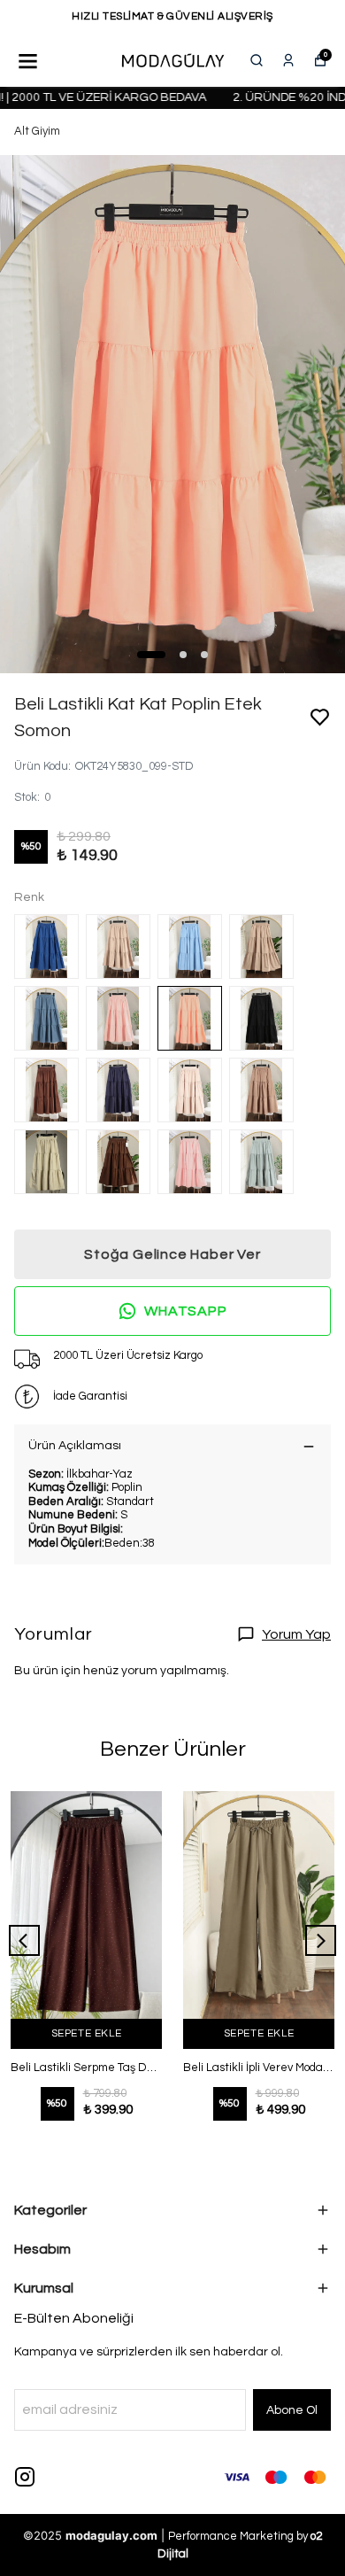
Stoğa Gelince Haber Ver (172, 1254)
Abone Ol (292, 2410)
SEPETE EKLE (87, 2033)
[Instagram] (25, 2477)
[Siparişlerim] (288, 60)
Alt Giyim (37, 131)
